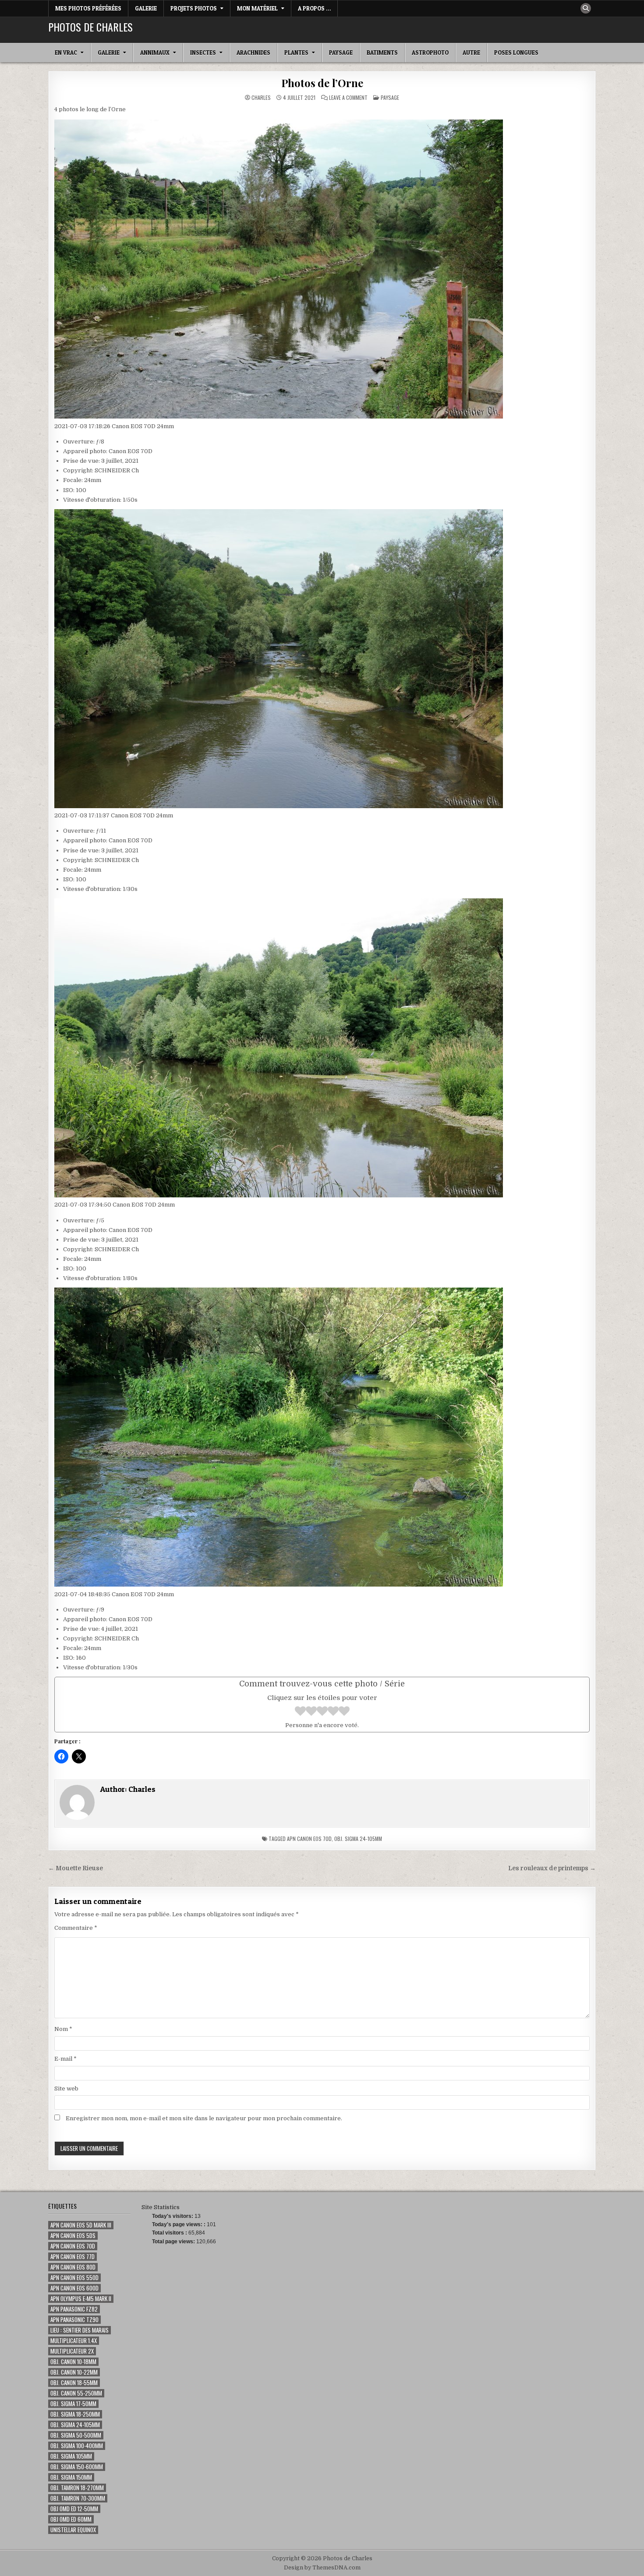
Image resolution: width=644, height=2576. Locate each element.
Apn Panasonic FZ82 (74, 2309)
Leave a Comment (348, 98)
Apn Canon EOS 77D (73, 2257)
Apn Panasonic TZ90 (74, 2320)
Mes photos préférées (88, 8)
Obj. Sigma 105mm (71, 2456)
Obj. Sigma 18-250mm (75, 2414)
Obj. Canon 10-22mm (74, 2372)
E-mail (65, 2059)
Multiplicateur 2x (72, 2351)
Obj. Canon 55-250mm (76, 2393)
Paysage (341, 53)
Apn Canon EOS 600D (74, 2288)
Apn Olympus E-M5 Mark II (81, 2299)
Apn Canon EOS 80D (73, 2267)
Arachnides (253, 53)
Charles (261, 98)
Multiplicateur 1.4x (74, 2341)
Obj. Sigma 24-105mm (358, 1839)
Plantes (296, 53)
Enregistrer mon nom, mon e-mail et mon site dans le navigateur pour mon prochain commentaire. (204, 2118)
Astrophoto (430, 53)
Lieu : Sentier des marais (80, 2330)
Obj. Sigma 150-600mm (77, 2467)
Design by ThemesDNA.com (322, 2568)
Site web (66, 2089)
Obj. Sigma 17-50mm (73, 2404)
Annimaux (155, 53)
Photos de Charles (90, 27)
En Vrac (66, 53)
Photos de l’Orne (322, 83)
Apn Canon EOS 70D (309, 1839)
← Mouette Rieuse (76, 1868)
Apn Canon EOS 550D (74, 2278)
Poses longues (516, 53)
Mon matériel (257, 8)
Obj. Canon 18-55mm (74, 2383)
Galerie (146, 8)
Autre (471, 53)
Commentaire (76, 1928)
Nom (63, 2029)
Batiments (382, 53)
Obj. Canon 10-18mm (73, 2362)
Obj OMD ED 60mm (71, 2519)
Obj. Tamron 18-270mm (77, 2488)
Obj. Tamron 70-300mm (78, 2498)
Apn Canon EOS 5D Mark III (81, 2225)
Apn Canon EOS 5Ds (73, 2236)
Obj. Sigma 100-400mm (77, 2446)
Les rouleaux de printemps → (552, 1868)
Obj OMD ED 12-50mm (74, 2509)
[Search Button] (586, 8)
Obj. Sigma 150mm (71, 2477)
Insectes (203, 53)
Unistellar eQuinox (73, 2530)
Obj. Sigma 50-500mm (76, 2435)
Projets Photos (194, 8)
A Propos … (314, 8)
